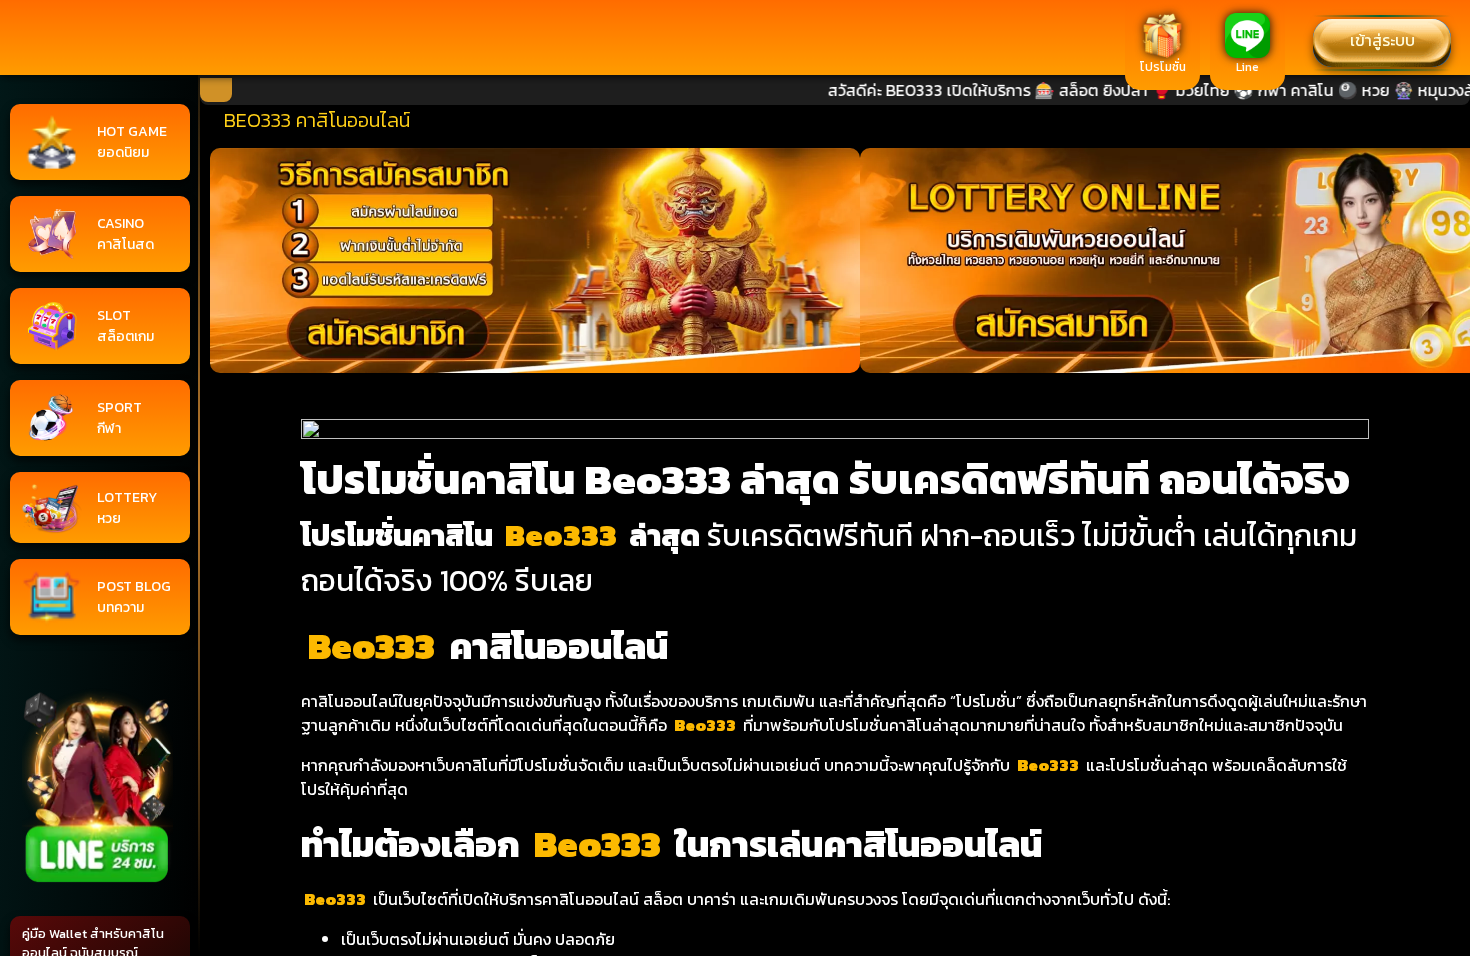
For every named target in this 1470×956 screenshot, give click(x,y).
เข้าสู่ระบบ (1382, 40)
